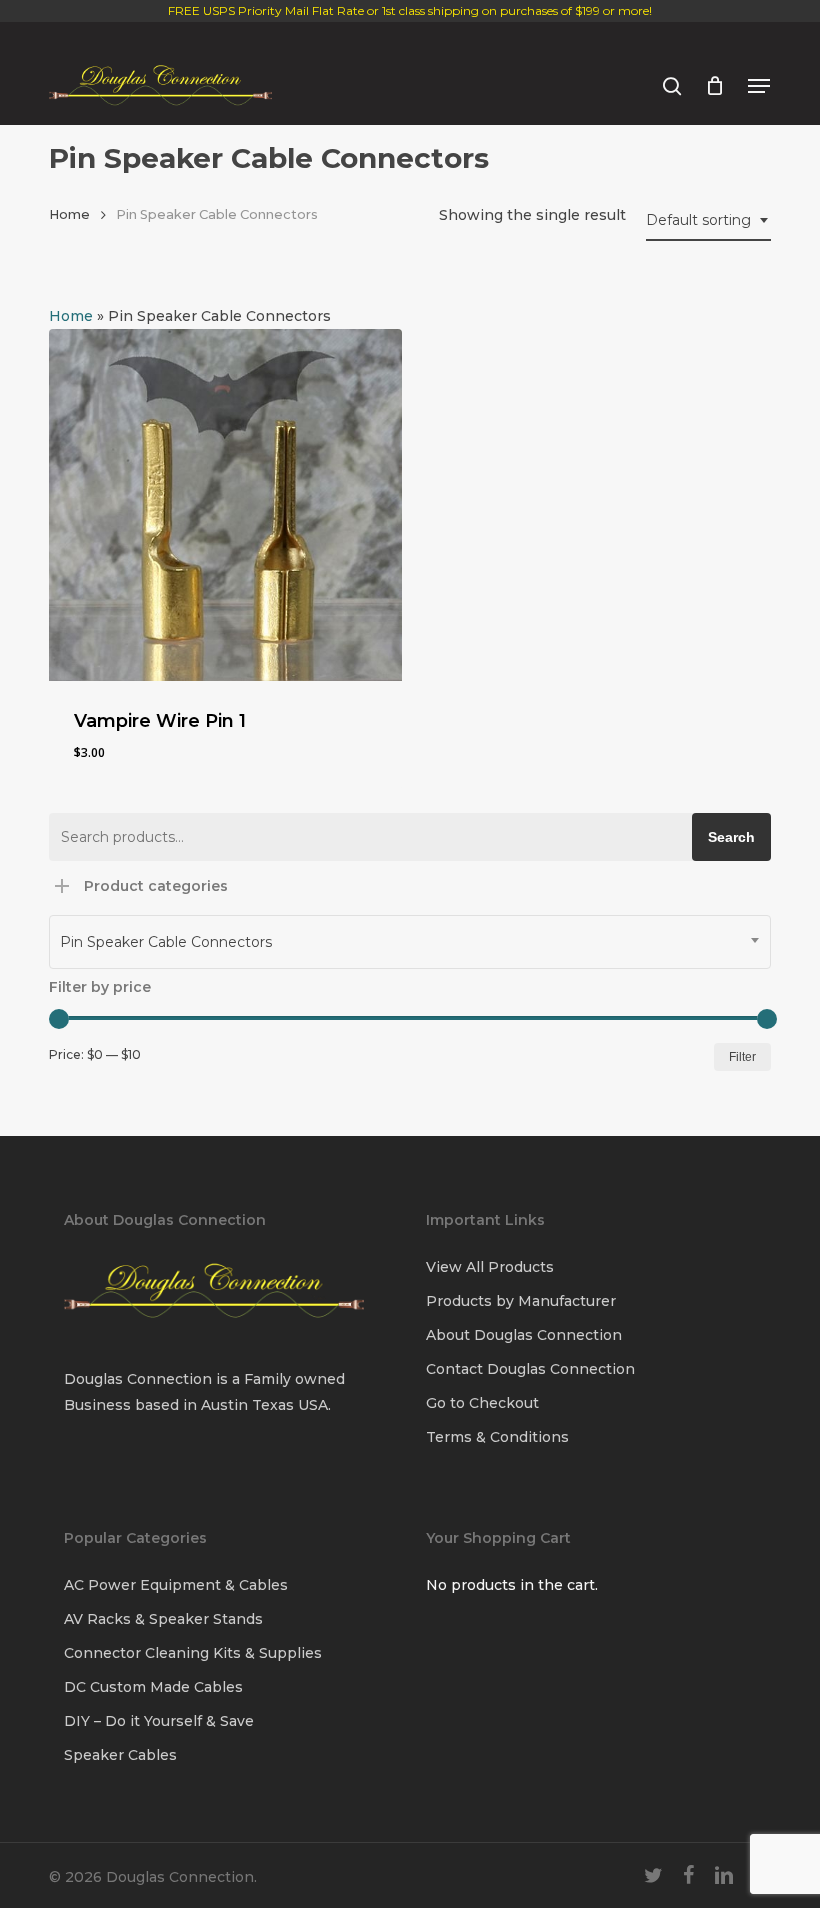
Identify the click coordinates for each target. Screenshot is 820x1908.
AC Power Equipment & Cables (176, 1585)
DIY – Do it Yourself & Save (159, 1721)
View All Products (490, 1267)
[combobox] (708, 220)
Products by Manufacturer (521, 1301)
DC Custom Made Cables (153, 1687)
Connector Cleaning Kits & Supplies (193, 1653)
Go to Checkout (482, 1403)
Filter (742, 1057)
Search (731, 837)
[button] (759, 86)
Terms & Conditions (497, 1437)
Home (69, 214)
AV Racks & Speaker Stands (163, 1619)
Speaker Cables (120, 1755)
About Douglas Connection (524, 1335)
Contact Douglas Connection (530, 1369)
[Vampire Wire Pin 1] (225, 505)
